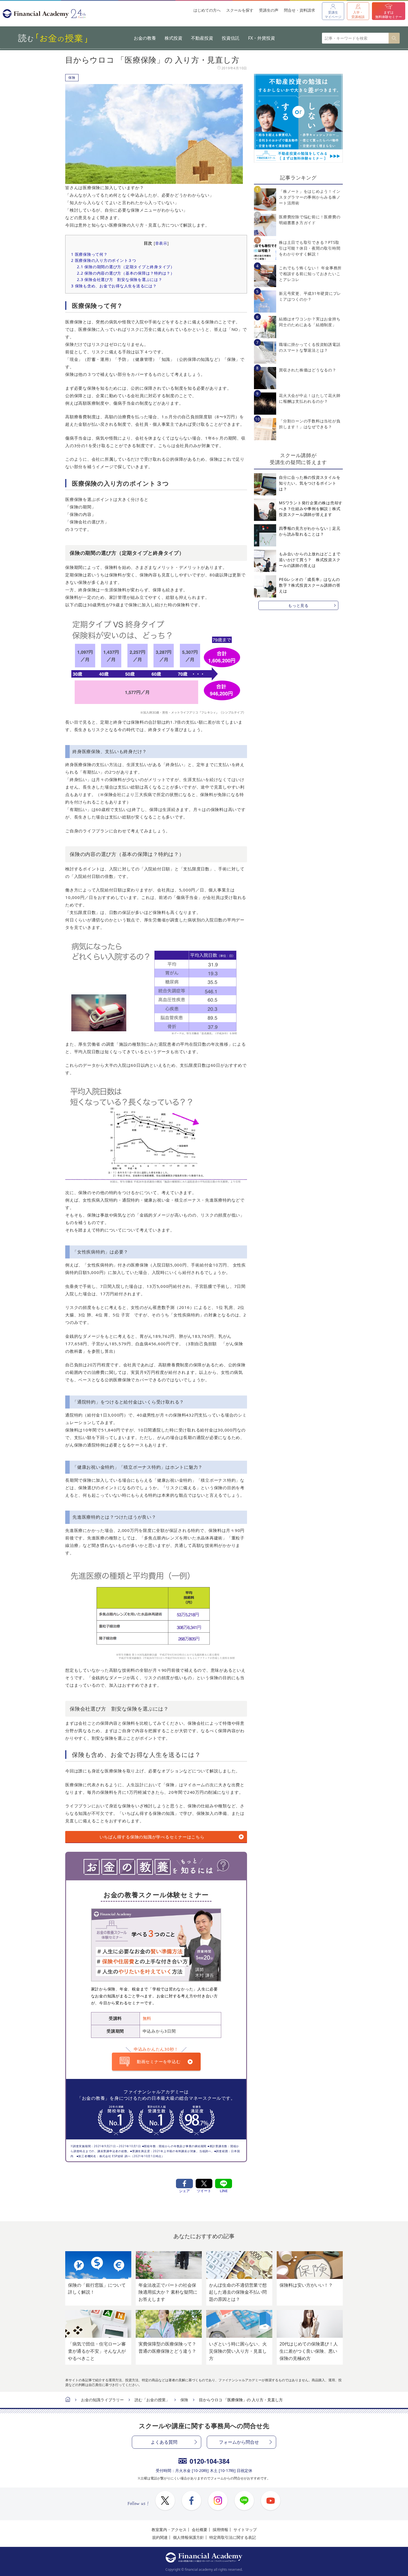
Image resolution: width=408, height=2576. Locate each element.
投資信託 (231, 38)
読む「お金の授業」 (152, 2400)
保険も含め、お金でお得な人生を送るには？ (114, 286)
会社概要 (200, 2530)
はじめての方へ (207, 10)
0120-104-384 (210, 2461)
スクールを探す (240, 10)
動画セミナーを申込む (159, 2061)
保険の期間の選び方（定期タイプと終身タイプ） (126, 267)
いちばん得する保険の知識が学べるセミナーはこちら (152, 1837)
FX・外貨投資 (262, 38)
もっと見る (298, 605)
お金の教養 (145, 38)
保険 (72, 78)
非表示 (161, 243)
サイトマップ (245, 2530)
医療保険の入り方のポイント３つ (104, 260)
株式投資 (173, 38)
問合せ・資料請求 (299, 10)
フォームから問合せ (239, 2442)
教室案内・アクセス (169, 2530)
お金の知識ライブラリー (102, 2400)
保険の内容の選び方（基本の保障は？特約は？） (126, 273)
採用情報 (220, 2530)
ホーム (68, 2400)
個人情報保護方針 (188, 2537)
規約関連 (160, 2537)
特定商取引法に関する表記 (233, 2537)
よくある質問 (164, 2442)
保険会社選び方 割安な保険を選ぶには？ (119, 279)
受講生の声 (269, 10)
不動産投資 (202, 38)
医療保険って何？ (89, 254)
